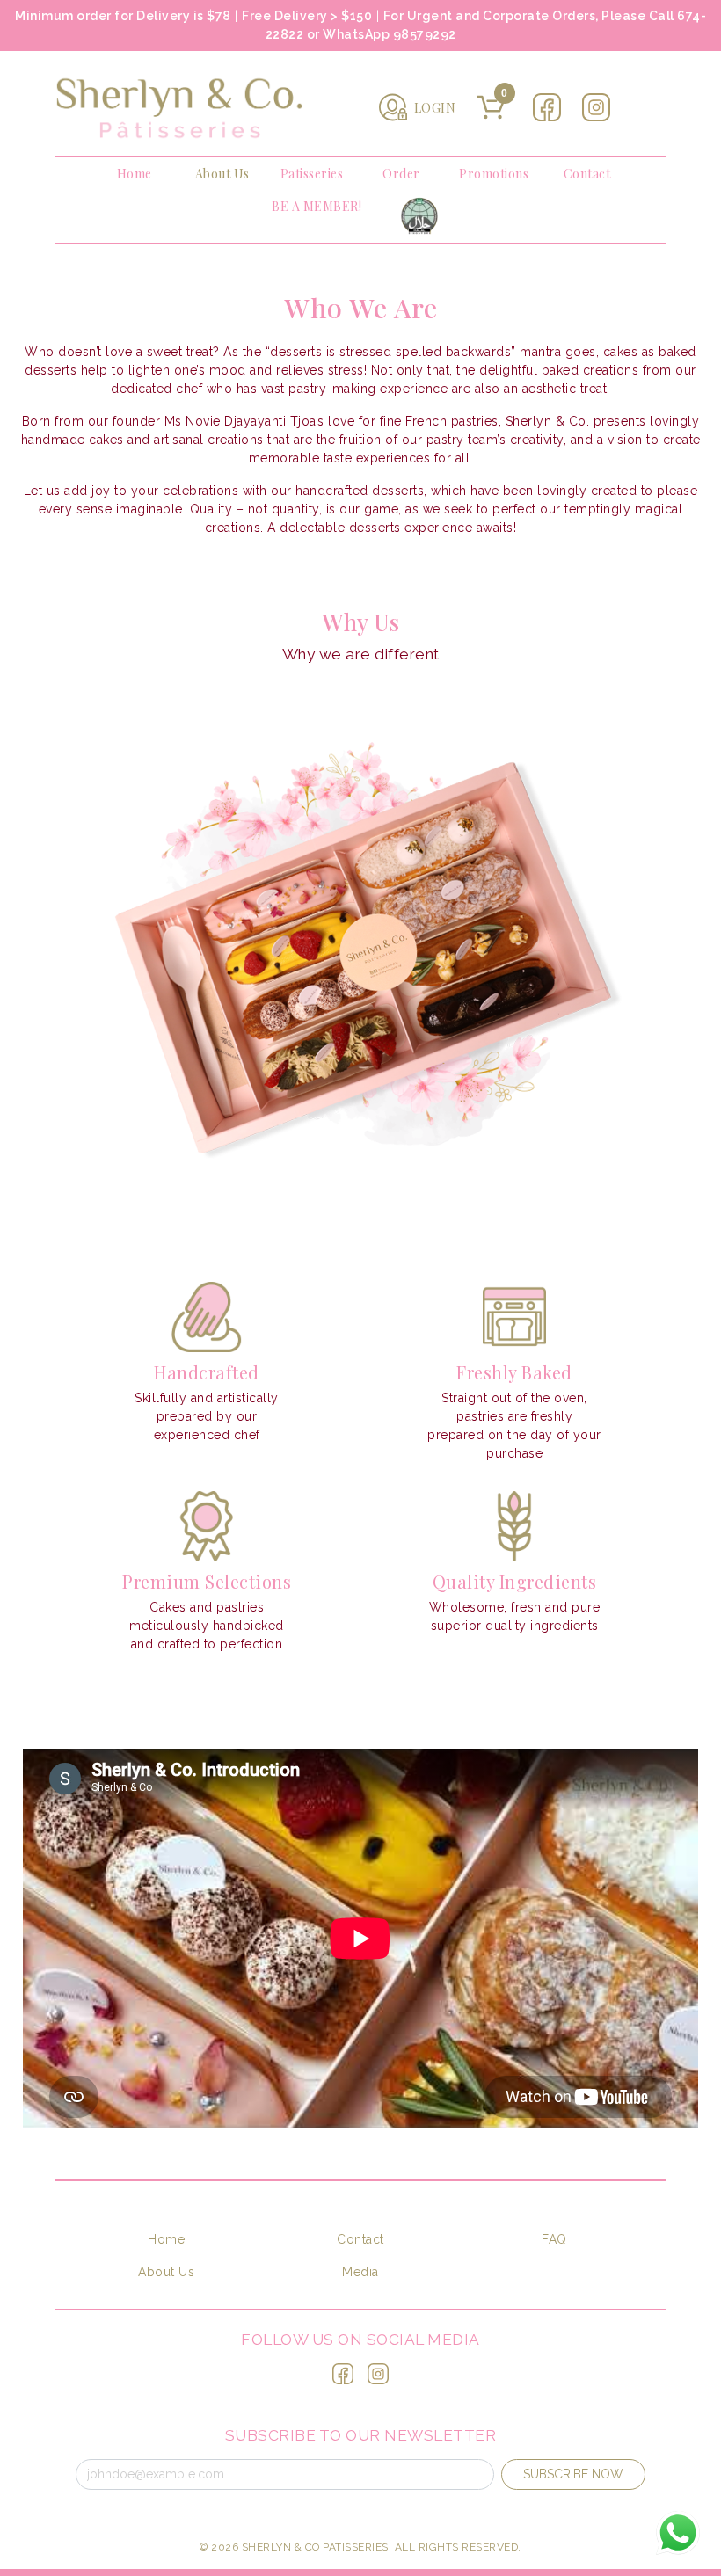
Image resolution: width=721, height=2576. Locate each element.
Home (135, 174)
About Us (222, 174)
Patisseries (312, 174)
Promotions (494, 174)
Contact (587, 174)
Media (360, 2272)
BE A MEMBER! (317, 206)
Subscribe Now (573, 2474)
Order (401, 174)
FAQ (554, 2239)
